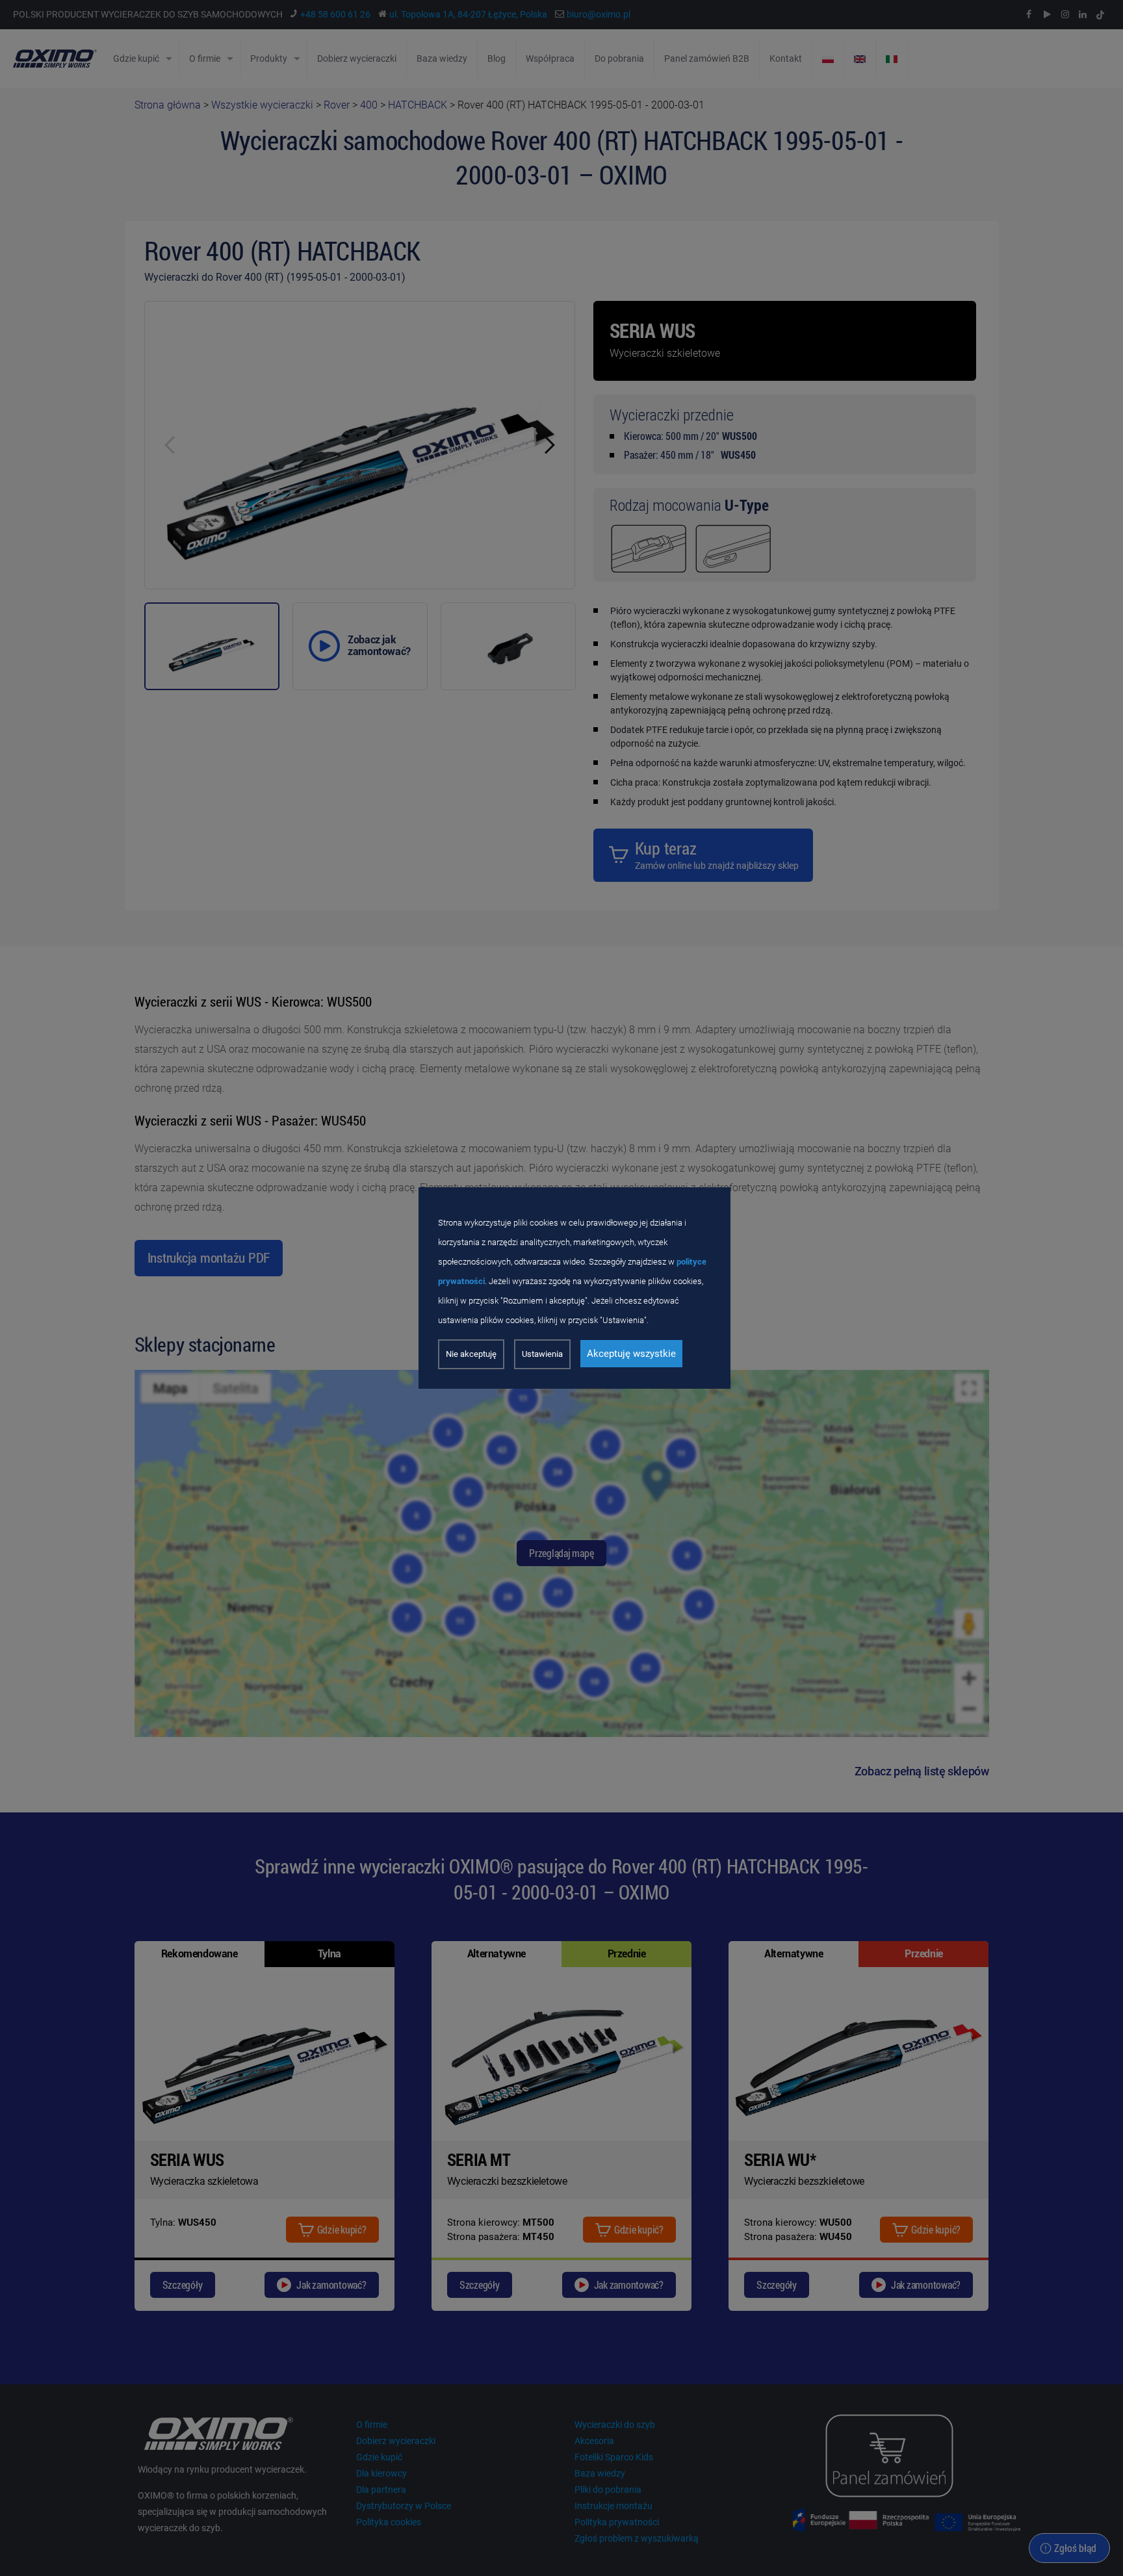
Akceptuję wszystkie (631, 1354)
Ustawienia (542, 1354)
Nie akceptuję (471, 1354)
